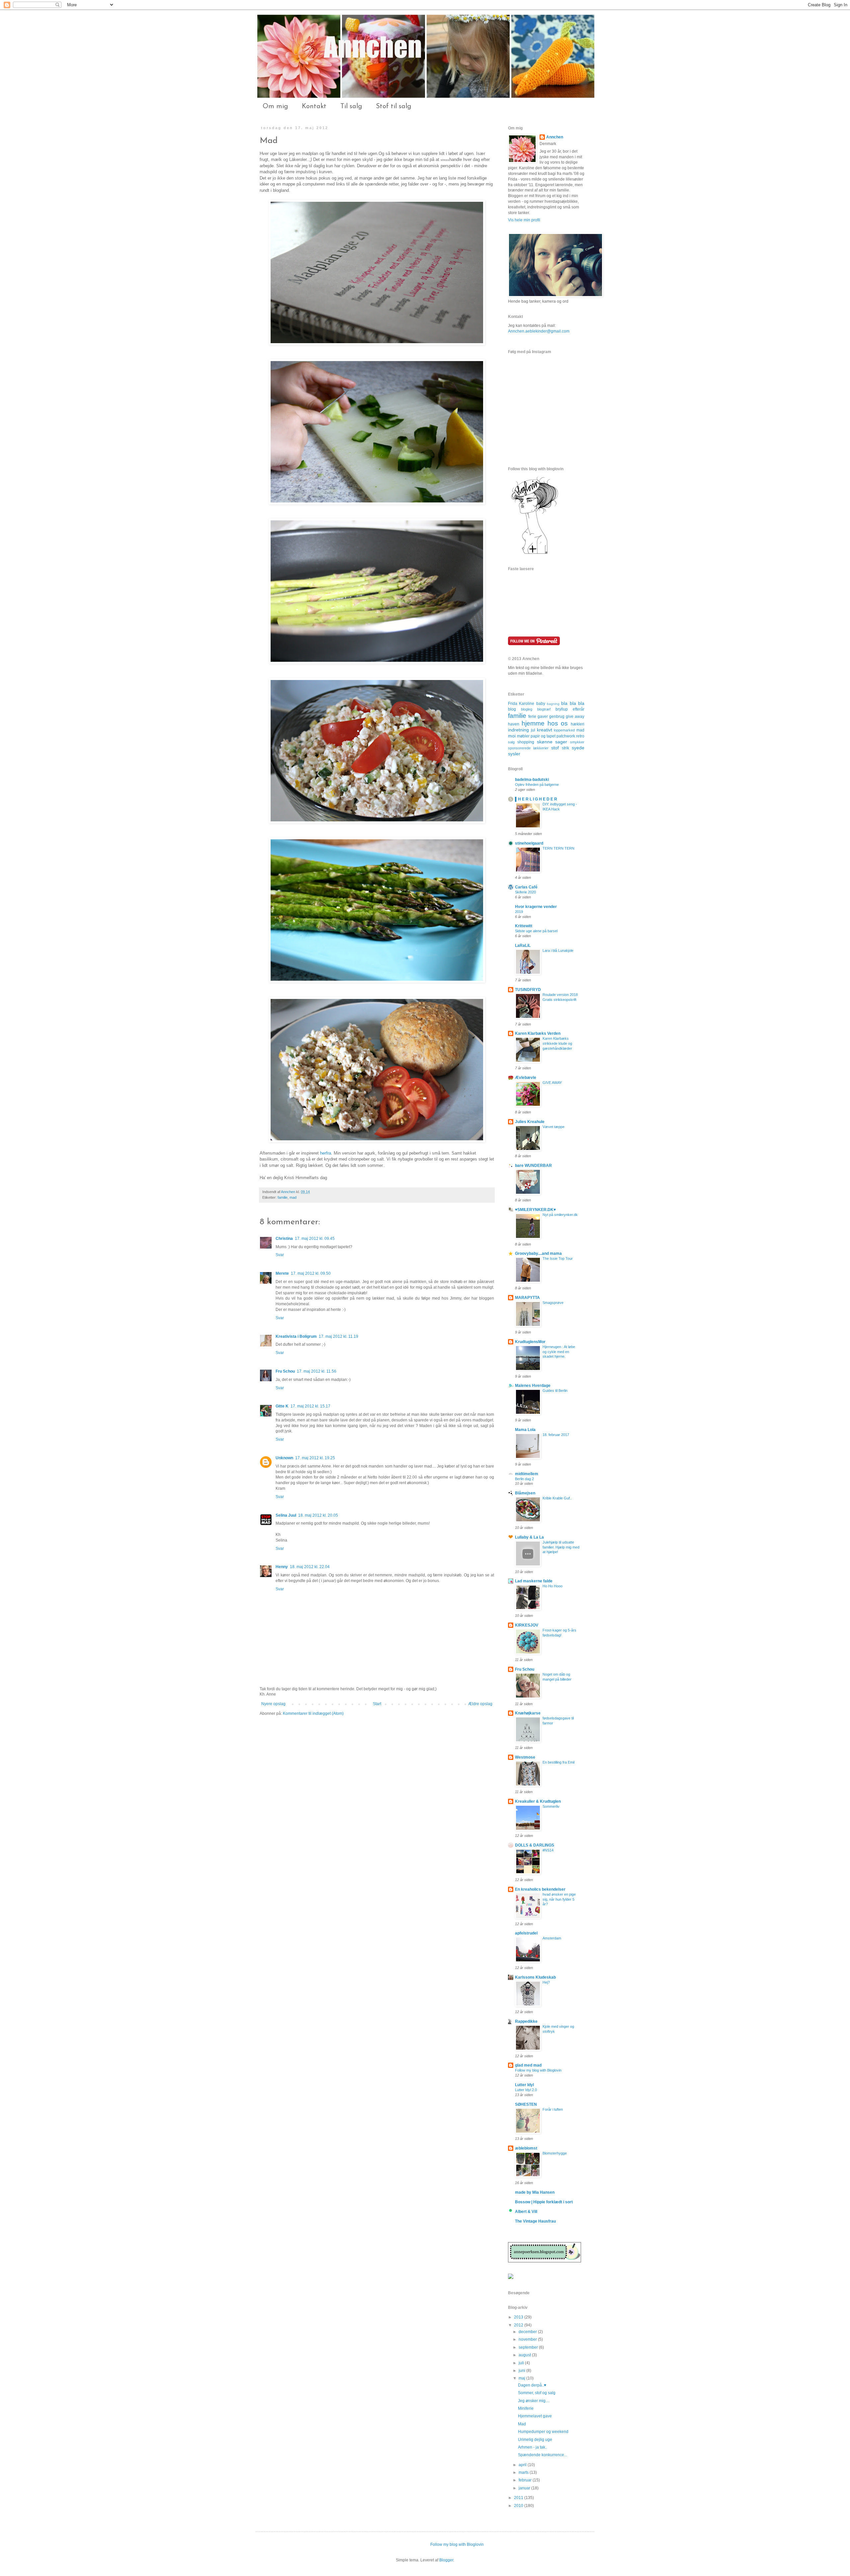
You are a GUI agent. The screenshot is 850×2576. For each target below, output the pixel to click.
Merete (282, 1273)
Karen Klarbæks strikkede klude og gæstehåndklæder (557, 1043)
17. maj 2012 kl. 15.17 (310, 1406)
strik (565, 748)
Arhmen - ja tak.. (533, 2447)
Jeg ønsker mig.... (534, 2401)
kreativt (545, 730)
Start (377, 1704)
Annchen (289, 1192)
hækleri (578, 724)
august (525, 2355)
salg (511, 742)
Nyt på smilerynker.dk (560, 1215)
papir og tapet (543, 736)
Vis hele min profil (524, 220)
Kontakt (314, 107)
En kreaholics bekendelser (540, 1889)
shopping (526, 742)
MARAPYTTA (527, 1298)
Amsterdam (552, 1938)
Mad (522, 2424)
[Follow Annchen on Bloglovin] (535, 554)
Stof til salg (393, 107)
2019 (519, 912)
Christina (284, 1239)
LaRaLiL (523, 946)
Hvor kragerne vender (536, 907)
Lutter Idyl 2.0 (526, 2090)
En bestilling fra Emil (558, 1762)
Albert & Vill (526, 2212)
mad (293, 1197)
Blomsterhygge (555, 2153)
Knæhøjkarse (528, 1713)
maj (522, 2378)
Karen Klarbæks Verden (538, 1033)
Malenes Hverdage (533, 1386)
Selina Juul (286, 1515)
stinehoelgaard (529, 843)
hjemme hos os (545, 723)
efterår (579, 709)
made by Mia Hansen (535, 2192)
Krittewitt (524, 926)
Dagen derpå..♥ (532, 2385)
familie (283, 1197)
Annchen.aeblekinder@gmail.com (539, 331)
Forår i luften (553, 2109)
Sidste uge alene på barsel (536, 931)
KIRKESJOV (527, 1625)
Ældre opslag (480, 1704)
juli (522, 2363)
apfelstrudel (526, 1933)
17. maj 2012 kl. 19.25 (315, 1458)
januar (525, 2488)
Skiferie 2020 (525, 892)
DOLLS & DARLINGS (535, 1845)
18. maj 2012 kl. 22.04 (310, 1567)
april (523, 2465)
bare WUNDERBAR (533, 1166)
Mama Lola (525, 1430)
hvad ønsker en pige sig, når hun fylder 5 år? (559, 1899)
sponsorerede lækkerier (528, 748)
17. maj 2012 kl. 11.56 (317, 1371)
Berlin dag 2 (524, 1479)
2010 (519, 2506)
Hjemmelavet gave (535, 2416)
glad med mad (528, 2065)
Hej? (546, 1982)
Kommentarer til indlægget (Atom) (313, 1713)
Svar (280, 1255)
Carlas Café (526, 887)
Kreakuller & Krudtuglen (538, 1801)
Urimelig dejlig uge (535, 2440)
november (528, 2339)
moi (512, 736)
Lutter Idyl (524, 2085)
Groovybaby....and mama (538, 1253)
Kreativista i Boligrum (296, 1336)
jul (533, 730)
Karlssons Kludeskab (535, 1977)
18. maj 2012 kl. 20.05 (318, 1515)
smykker (577, 742)
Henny (282, 1567)
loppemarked (564, 730)
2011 (519, 2498)
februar (526, 2480)
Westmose (525, 1757)
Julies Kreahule (530, 1122)
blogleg (527, 709)
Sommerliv (551, 1806)
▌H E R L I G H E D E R (536, 799)
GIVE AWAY (552, 1083)
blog (512, 709)
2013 (519, 2317)
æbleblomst (526, 2148)
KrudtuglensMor (530, 1342)
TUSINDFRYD (528, 990)
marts (524, 2472)
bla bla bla (573, 703)
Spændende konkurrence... (543, 2455)
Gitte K (282, 1406)
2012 (519, 2325)
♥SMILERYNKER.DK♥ (535, 1210)
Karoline (527, 704)
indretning (518, 730)
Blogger (446, 2560)
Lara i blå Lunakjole (558, 950)
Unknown (284, 1458)
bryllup (562, 709)
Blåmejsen (525, 1493)
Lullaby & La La (529, 1537)
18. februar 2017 (556, 1435)
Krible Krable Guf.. (557, 1498)
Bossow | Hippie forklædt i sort (544, 2202)
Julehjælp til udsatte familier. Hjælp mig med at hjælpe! (561, 1547)
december (528, 2332)
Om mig (275, 107)
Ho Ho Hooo (552, 1586)
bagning (553, 704)
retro (580, 736)
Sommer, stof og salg (537, 2393)
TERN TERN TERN (558, 848)
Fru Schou (285, 1371)
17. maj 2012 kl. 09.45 (315, 1239)
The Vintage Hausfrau (535, 2221)
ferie (532, 717)
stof (555, 748)
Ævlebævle (526, 1078)
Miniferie (526, 2408)
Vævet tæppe (553, 1127)
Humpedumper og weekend (543, 2432)
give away (575, 717)
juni (522, 2371)
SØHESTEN (526, 2104)
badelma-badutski (532, 780)
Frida (513, 704)
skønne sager (552, 742)
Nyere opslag (273, 1704)
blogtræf (544, 709)
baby (541, 704)
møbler (523, 736)
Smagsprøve (553, 1303)
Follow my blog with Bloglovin (538, 2070)
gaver (543, 717)
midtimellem (527, 1474)
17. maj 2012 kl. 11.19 (339, 1336)
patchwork (566, 736)
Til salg (351, 107)
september (529, 2347)
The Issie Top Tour (558, 1258)
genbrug (557, 717)
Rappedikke (526, 2021)
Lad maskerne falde (534, 1581)
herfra (326, 1153)
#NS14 (548, 1850)
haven (514, 724)
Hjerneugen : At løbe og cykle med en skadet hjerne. (559, 1352)
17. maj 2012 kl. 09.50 (311, 1273)
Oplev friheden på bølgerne (537, 785)
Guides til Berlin (555, 1391)
